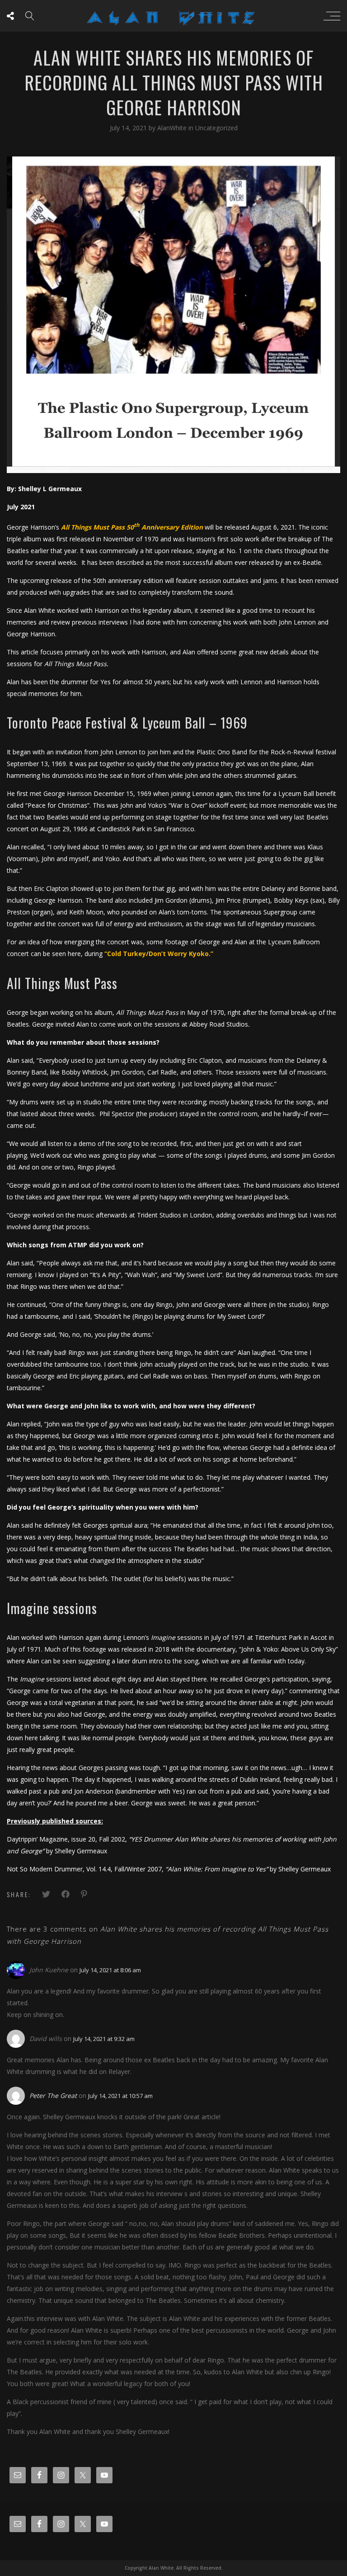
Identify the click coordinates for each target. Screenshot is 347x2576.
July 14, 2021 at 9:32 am (104, 2039)
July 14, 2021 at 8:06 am (110, 1970)
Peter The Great (53, 2095)
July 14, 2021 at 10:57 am (120, 2096)
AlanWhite (173, 128)
